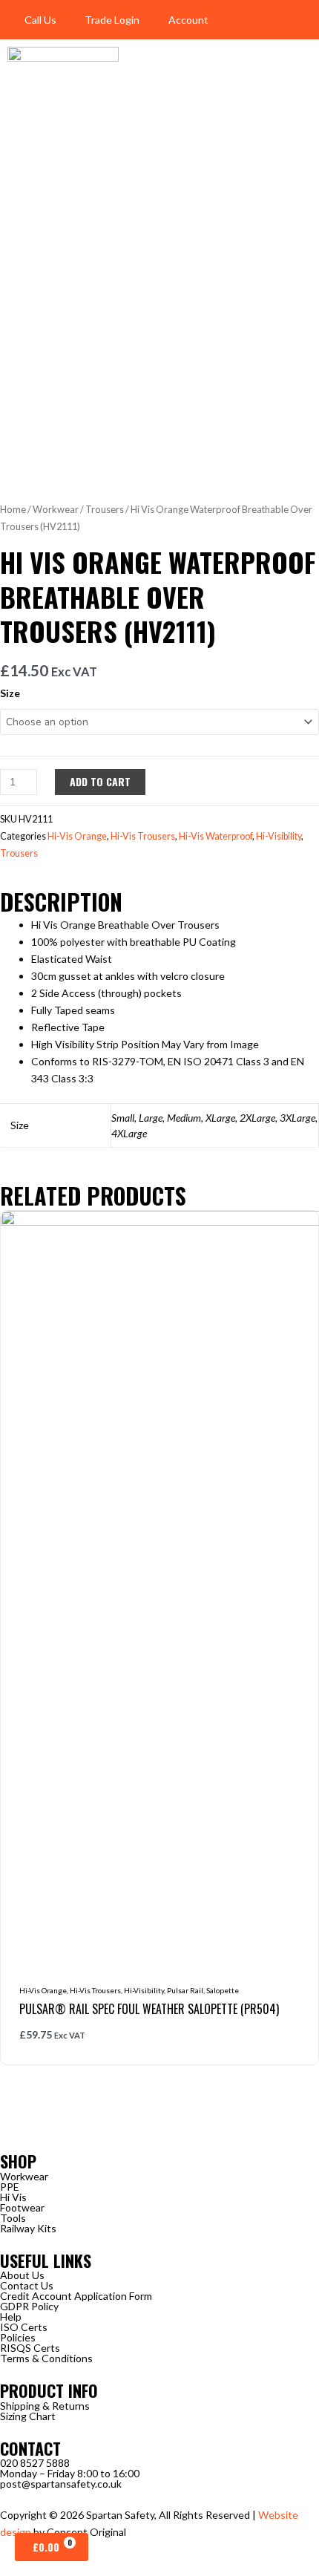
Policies (18, 2337)
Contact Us (27, 2285)
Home (13, 509)
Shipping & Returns (45, 2406)
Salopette (223, 1990)
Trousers (105, 509)
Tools (13, 2218)
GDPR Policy (29, 2306)
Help (11, 2317)
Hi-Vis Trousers (143, 836)
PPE (10, 2187)
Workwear (56, 509)
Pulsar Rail (185, 1990)
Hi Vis (13, 2197)
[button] (301, 20)
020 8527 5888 (35, 2463)
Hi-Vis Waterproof (216, 836)
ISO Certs (24, 2327)
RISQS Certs (30, 2348)
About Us (22, 2275)
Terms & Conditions (46, 2358)
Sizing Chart (28, 2416)
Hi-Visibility (279, 836)
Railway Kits (28, 2228)
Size (10, 693)
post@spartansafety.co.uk (61, 2484)
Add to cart (100, 781)
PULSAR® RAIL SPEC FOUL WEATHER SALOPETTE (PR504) (149, 2009)
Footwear (22, 2207)
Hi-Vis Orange (77, 836)
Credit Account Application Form (76, 2296)
